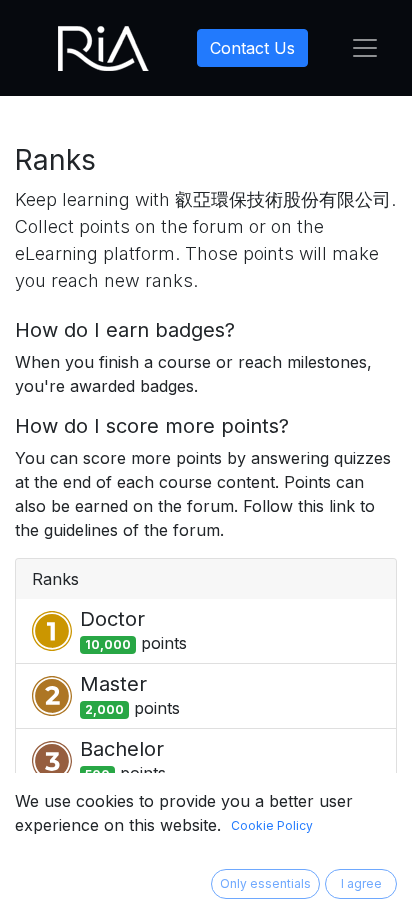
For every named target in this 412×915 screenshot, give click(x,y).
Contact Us (252, 48)
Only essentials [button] (265, 883)
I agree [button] (361, 883)
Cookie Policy (272, 825)
